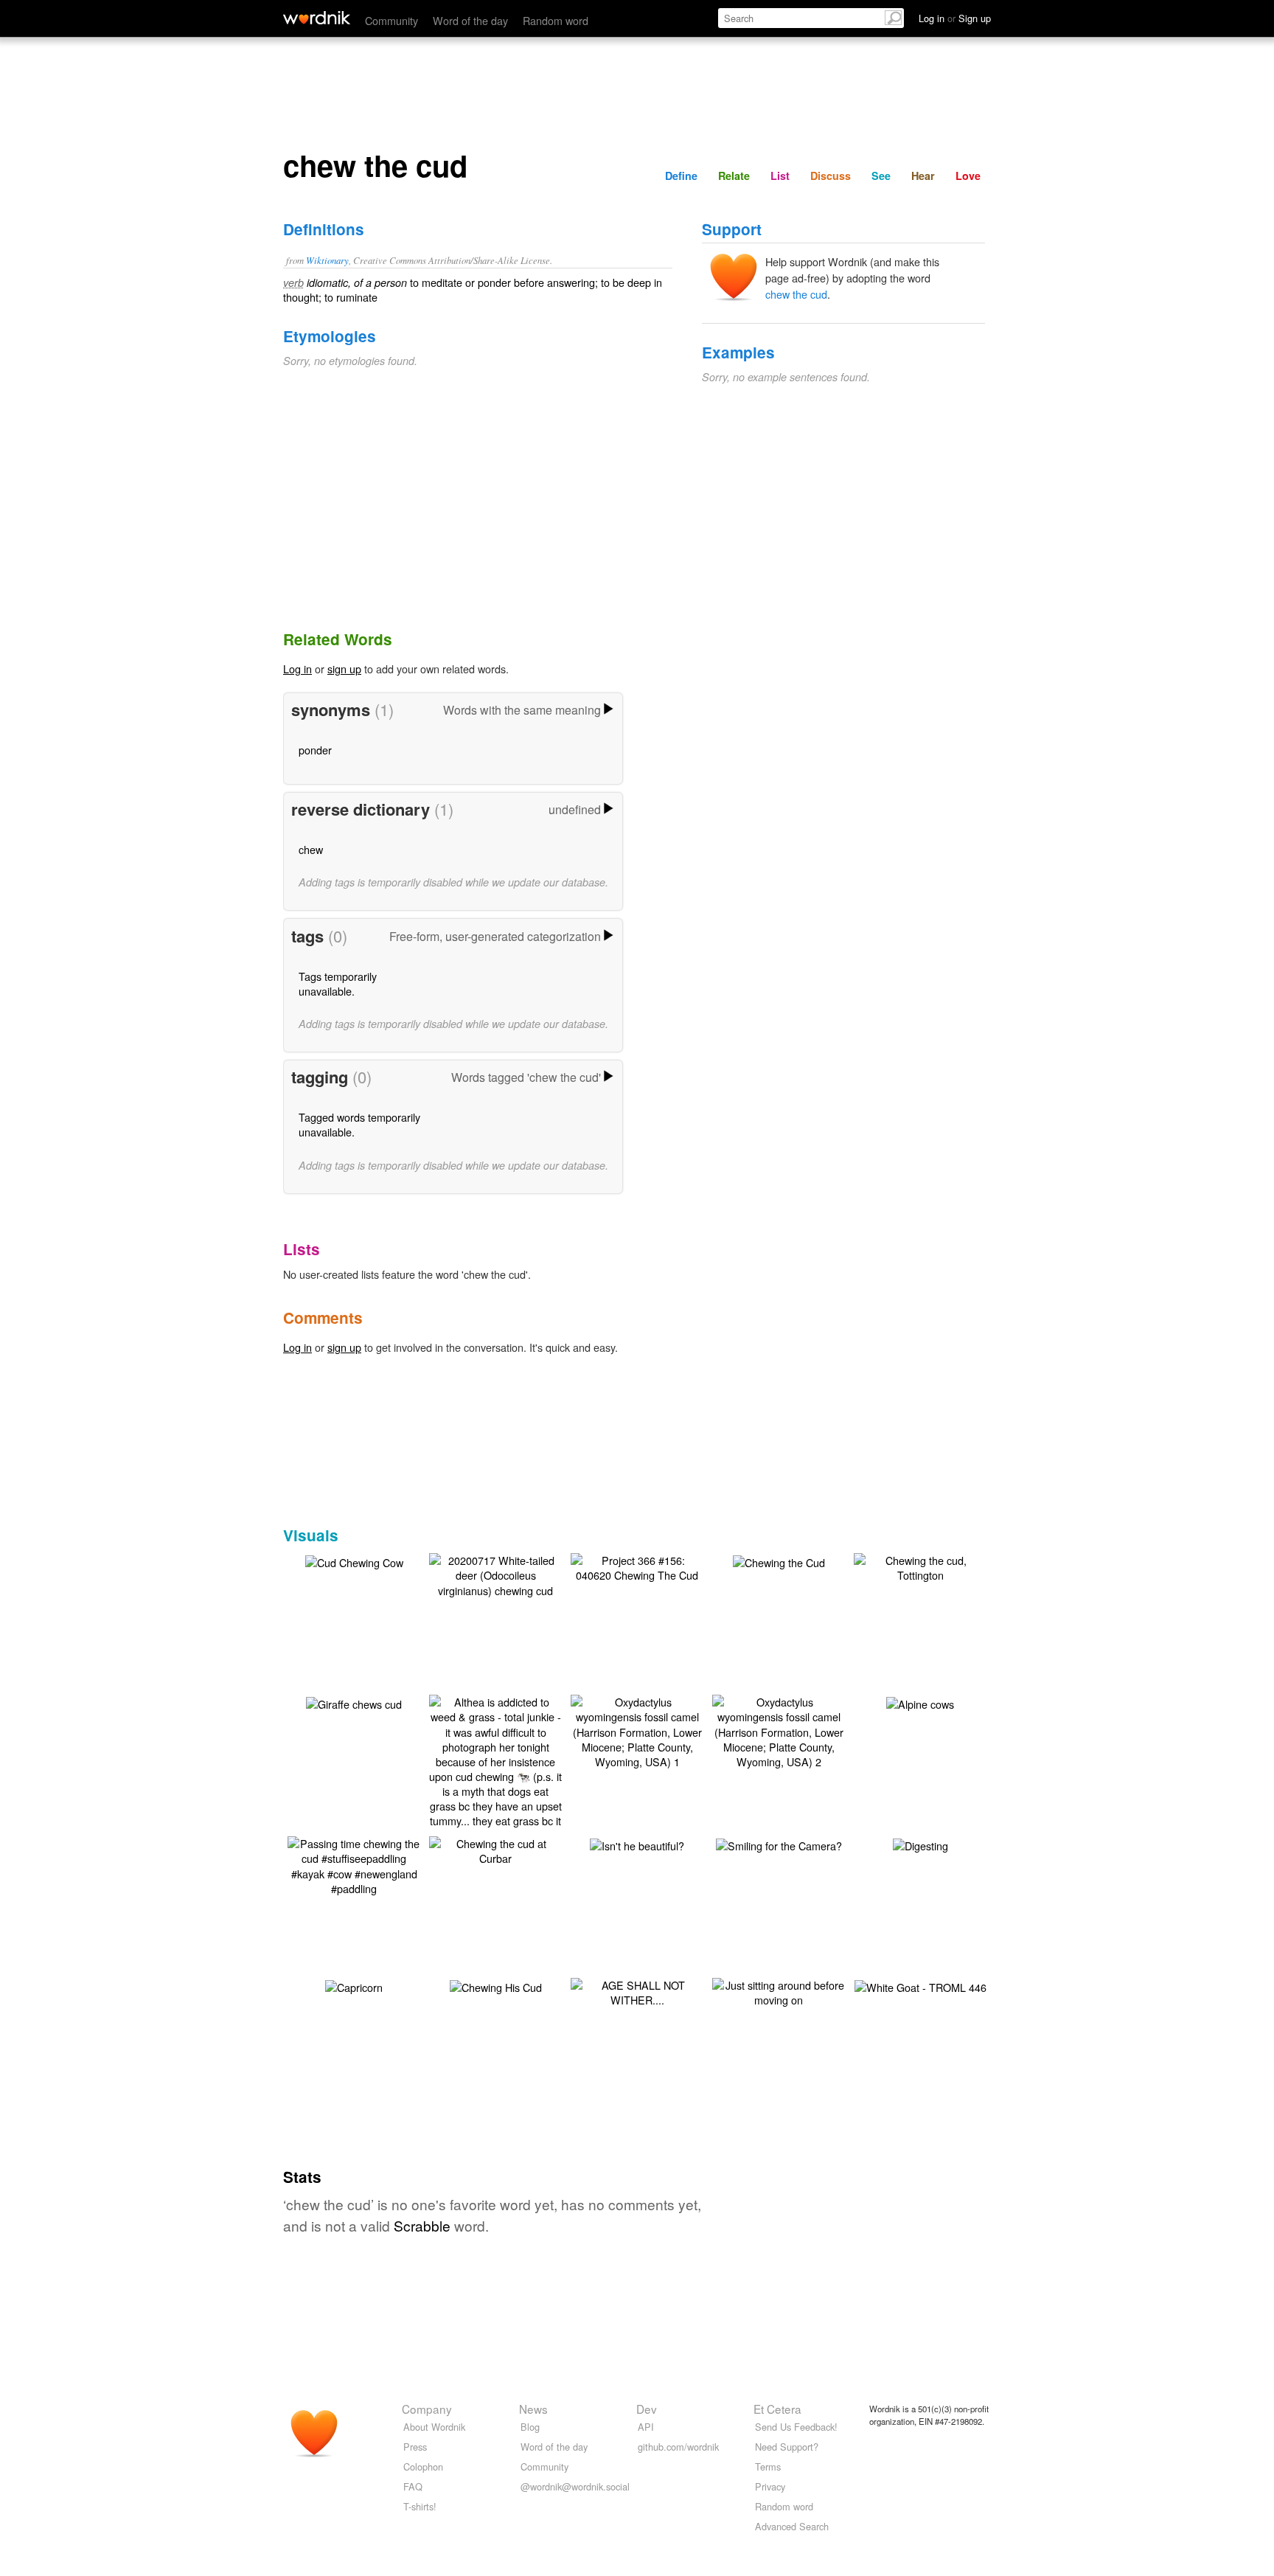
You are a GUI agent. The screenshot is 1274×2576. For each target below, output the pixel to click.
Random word (556, 20)
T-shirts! (420, 2506)
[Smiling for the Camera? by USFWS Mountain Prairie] (779, 1844)
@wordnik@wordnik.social (575, 2486)
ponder (315, 750)
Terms (768, 2466)
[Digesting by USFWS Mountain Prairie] (920, 1844)
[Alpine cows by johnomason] (920, 1702)
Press (415, 2447)
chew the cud (796, 294)
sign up (344, 669)
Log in (297, 669)
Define (681, 176)
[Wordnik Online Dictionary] (317, 18)
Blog (530, 2427)
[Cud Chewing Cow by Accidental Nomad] (354, 1561)
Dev (647, 2409)
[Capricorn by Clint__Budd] (354, 1986)
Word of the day (470, 20)
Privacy (770, 2486)
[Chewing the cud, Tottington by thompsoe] (920, 1566)
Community (391, 20)
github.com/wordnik (678, 2447)
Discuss (831, 176)
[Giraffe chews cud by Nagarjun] (354, 1702)
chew (311, 849)
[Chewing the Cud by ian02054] (779, 1561)
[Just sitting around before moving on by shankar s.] (779, 1991)
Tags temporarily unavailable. (338, 983)
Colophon (423, 2466)
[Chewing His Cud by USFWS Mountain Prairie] (496, 1986)
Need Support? (787, 2447)
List (780, 176)
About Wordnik (434, 2427)
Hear (923, 176)
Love (968, 176)
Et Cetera (777, 2409)
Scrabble (422, 2225)
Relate (734, 176)
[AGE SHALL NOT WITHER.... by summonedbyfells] (637, 1991)
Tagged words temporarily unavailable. (359, 1124)
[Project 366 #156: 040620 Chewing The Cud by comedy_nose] (637, 1566)
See (881, 176)
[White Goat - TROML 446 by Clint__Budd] (920, 1986)
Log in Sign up (955, 18)
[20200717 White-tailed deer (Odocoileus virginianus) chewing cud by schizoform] (495, 1573)
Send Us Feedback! (796, 2427)
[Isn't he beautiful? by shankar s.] (637, 1844)
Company (427, 2409)
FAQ (413, 2486)
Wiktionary (327, 260)
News (533, 2409)
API (646, 2427)
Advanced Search (792, 2526)
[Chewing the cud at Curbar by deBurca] (495, 1849)
